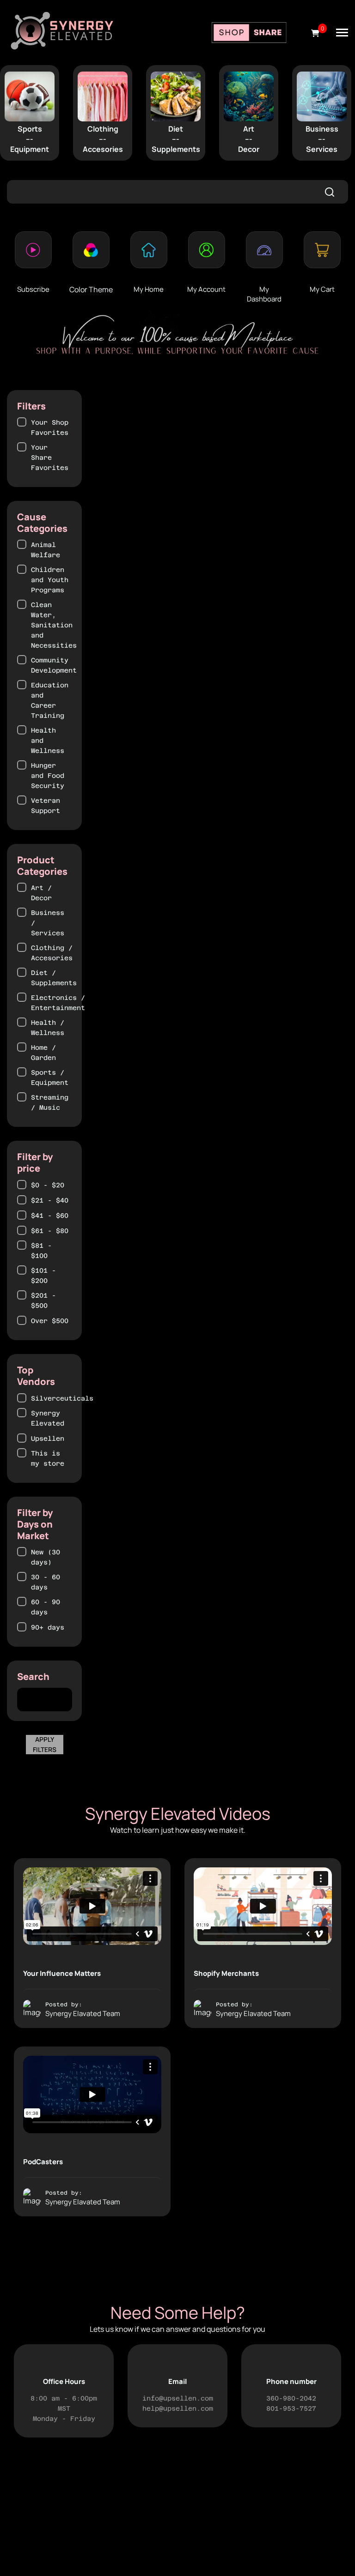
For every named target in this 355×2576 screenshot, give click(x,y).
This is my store (48, 1458)
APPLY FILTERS (45, 1744)
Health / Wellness (48, 1028)
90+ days (48, 1627)
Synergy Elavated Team (83, 2013)
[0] (315, 33)
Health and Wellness (48, 740)
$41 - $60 (50, 1216)
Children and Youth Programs (50, 580)
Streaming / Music (50, 1102)
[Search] (330, 192)
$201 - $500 (43, 1300)
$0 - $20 (48, 1185)
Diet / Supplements (54, 978)
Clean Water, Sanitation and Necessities (54, 625)
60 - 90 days (46, 1607)
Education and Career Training (50, 700)
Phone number (291, 2381)
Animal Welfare (46, 550)
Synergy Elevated (48, 1418)
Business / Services (48, 923)
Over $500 (50, 1321)
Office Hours (64, 2381)
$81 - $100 (41, 1251)
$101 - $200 (43, 1276)
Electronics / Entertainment (58, 1003)
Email (177, 2381)
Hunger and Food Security (48, 776)
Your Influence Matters (62, 1973)
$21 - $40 (50, 1200)
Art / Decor (41, 893)
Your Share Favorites (50, 457)
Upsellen (48, 1438)
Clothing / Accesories (52, 953)
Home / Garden (43, 1053)
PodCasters (43, 2162)
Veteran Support (46, 806)
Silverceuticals (62, 1398)
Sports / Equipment (50, 1077)
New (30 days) (46, 1557)
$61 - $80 (50, 1231)
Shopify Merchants (226, 1973)
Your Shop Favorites (50, 427)
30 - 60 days (46, 1582)
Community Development (54, 665)
